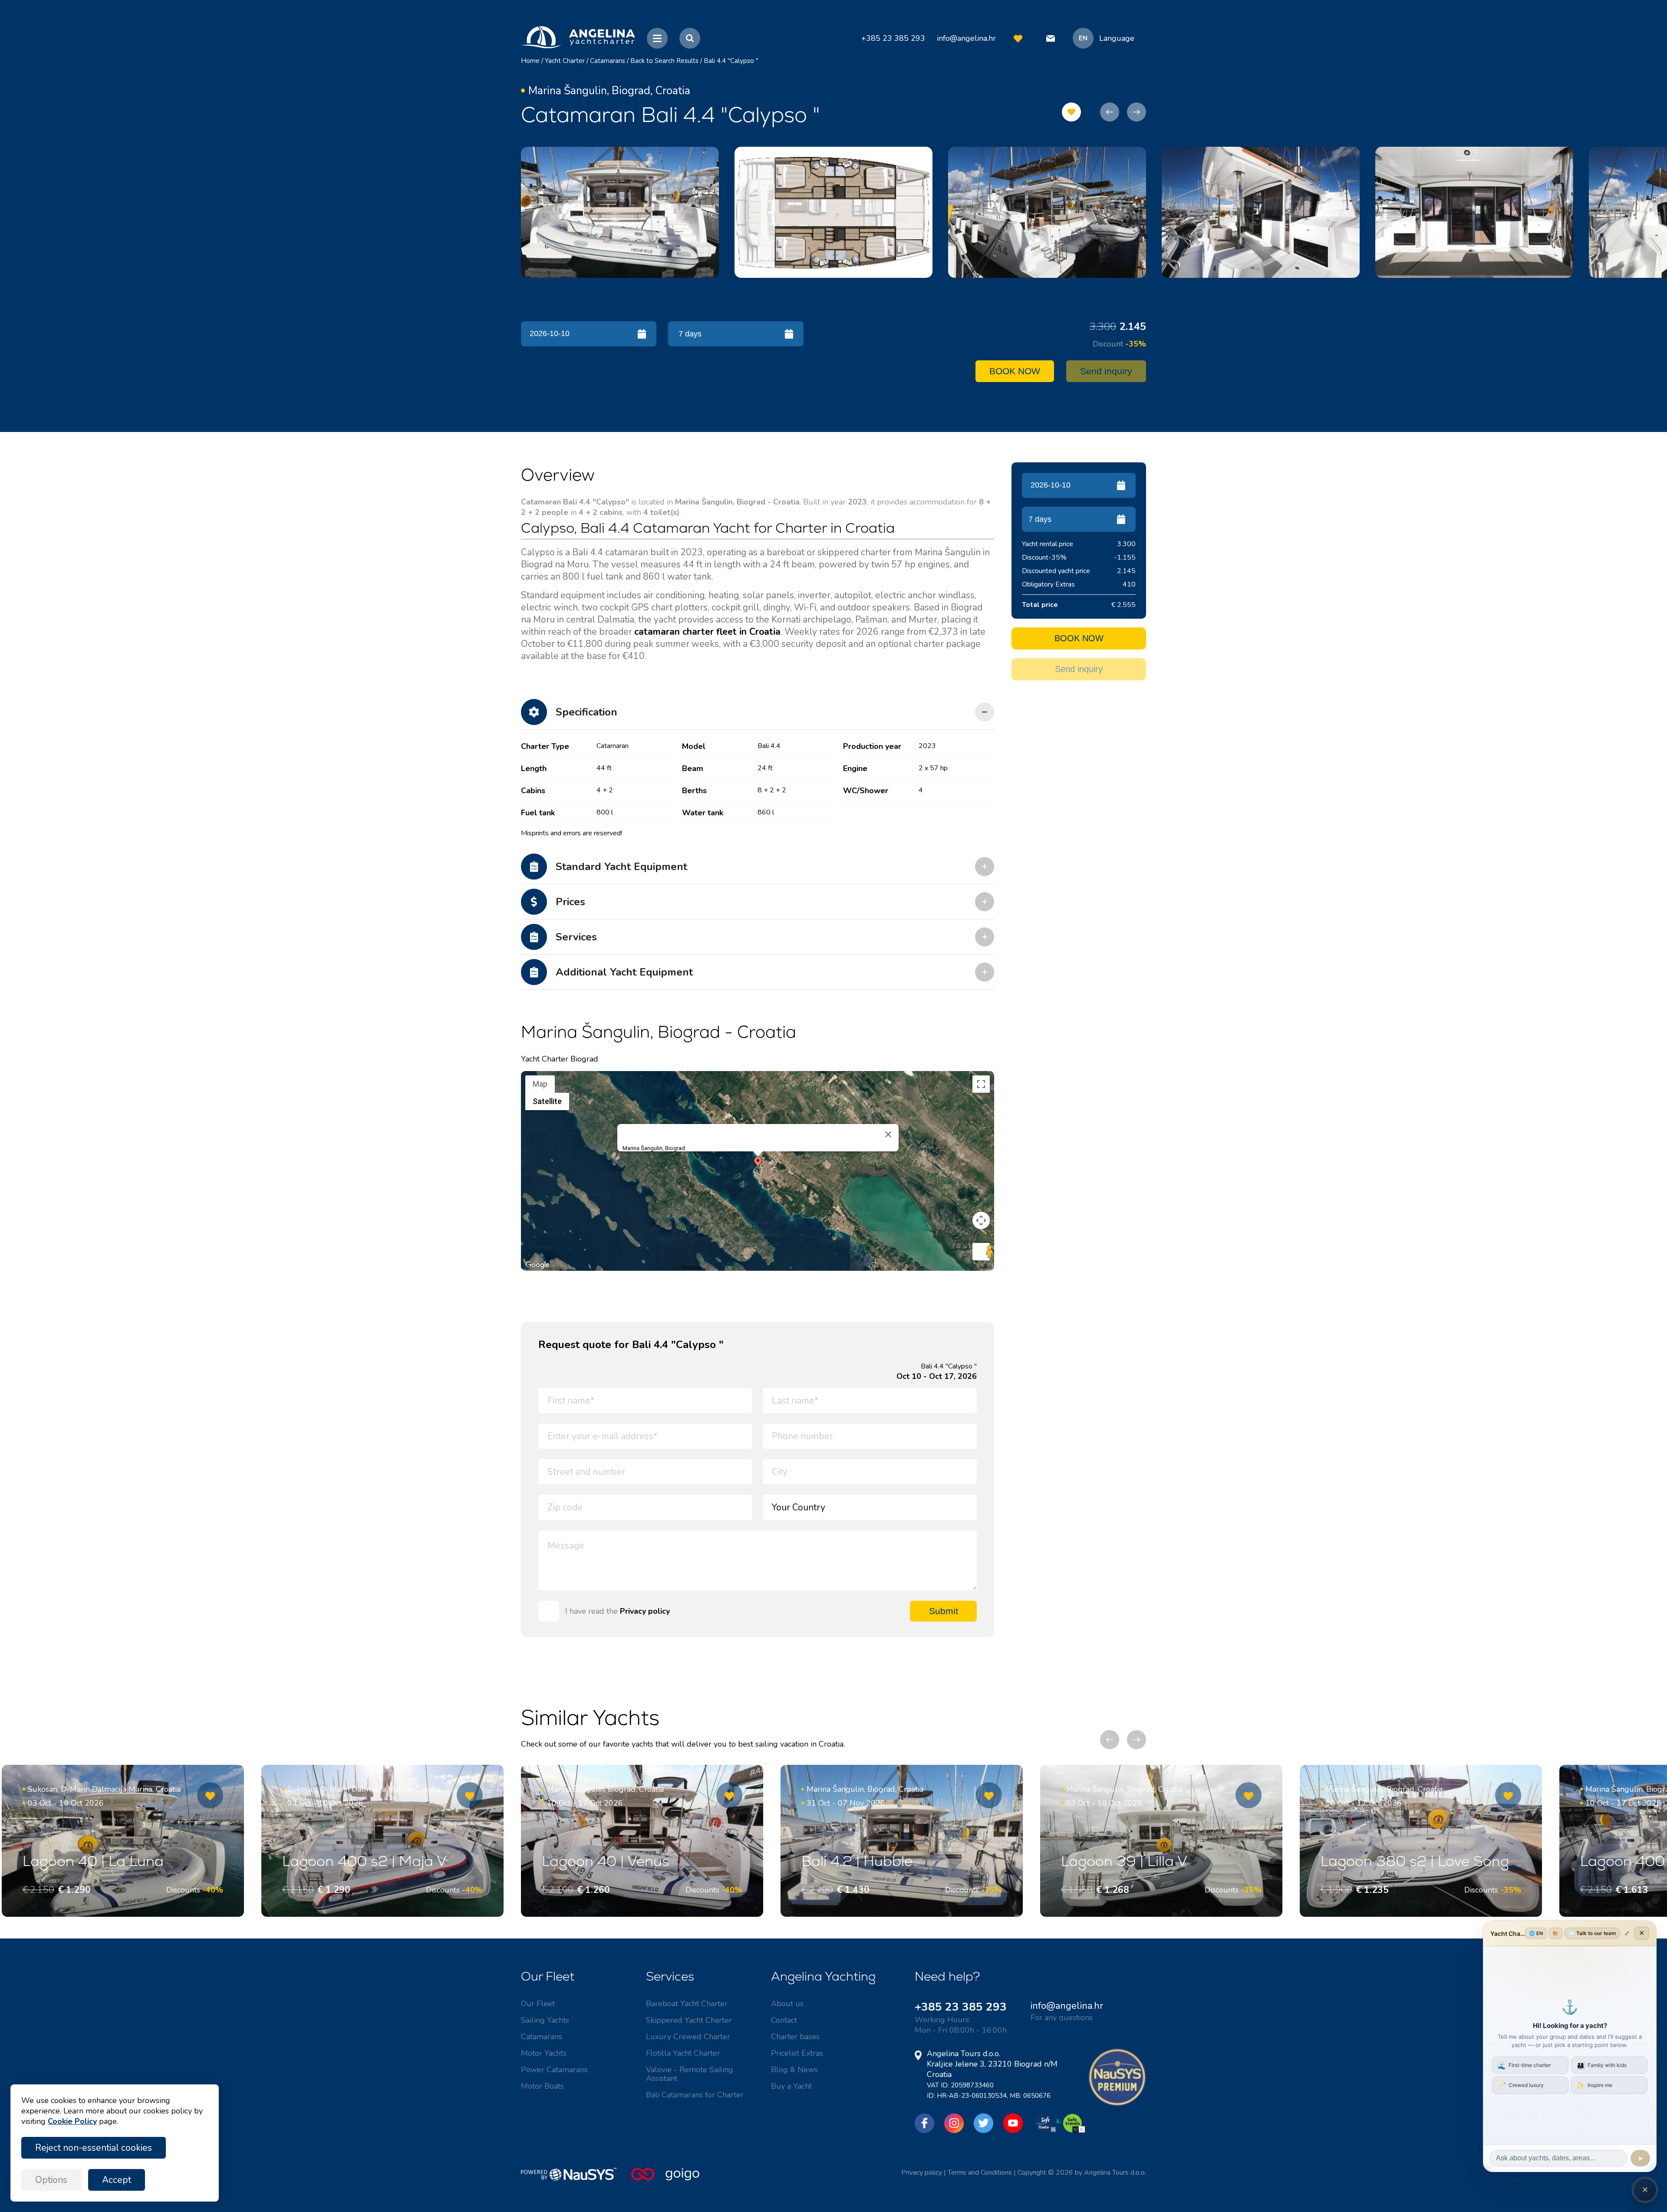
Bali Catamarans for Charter (695, 2095)
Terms (985, 1268)
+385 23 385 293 (961, 2007)
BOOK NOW (1015, 371)
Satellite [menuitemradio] (547, 1101)
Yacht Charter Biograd (560, 1059)
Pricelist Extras (797, 2053)
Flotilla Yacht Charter (683, 2053)
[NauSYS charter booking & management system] (576, 2179)
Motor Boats (542, 2086)
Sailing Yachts (545, 2020)
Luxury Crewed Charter (688, 2037)
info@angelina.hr (966, 38)
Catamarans (608, 61)
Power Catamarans (554, 2070)
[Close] (888, 1134)
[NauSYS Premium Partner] (1117, 2104)
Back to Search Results (664, 61)
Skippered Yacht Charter (689, 2020)
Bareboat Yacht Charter (687, 2004)
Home (530, 61)
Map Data (691, 1268)
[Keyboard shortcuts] (527, 1268)
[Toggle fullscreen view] (981, 1084)
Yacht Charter (565, 61)
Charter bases (795, 2037)
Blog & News (794, 2070)
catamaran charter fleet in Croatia (707, 632)
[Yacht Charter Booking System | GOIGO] (665, 2179)
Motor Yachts (544, 2053)
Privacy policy (645, 1611)
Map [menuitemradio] (540, 1084)
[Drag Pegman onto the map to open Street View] (981, 1252)
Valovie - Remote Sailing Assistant (690, 2074)
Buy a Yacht (791, 2086)
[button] (758, 1164)
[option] (620, 212)
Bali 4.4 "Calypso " (731, 61)
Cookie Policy (72, 2121)
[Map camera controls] (981, 1220)
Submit (944, 1611)
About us (787, 2004)
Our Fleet (538, 2004)
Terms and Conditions (980, 2172)
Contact (784, 2020)
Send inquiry (1106, 371)
